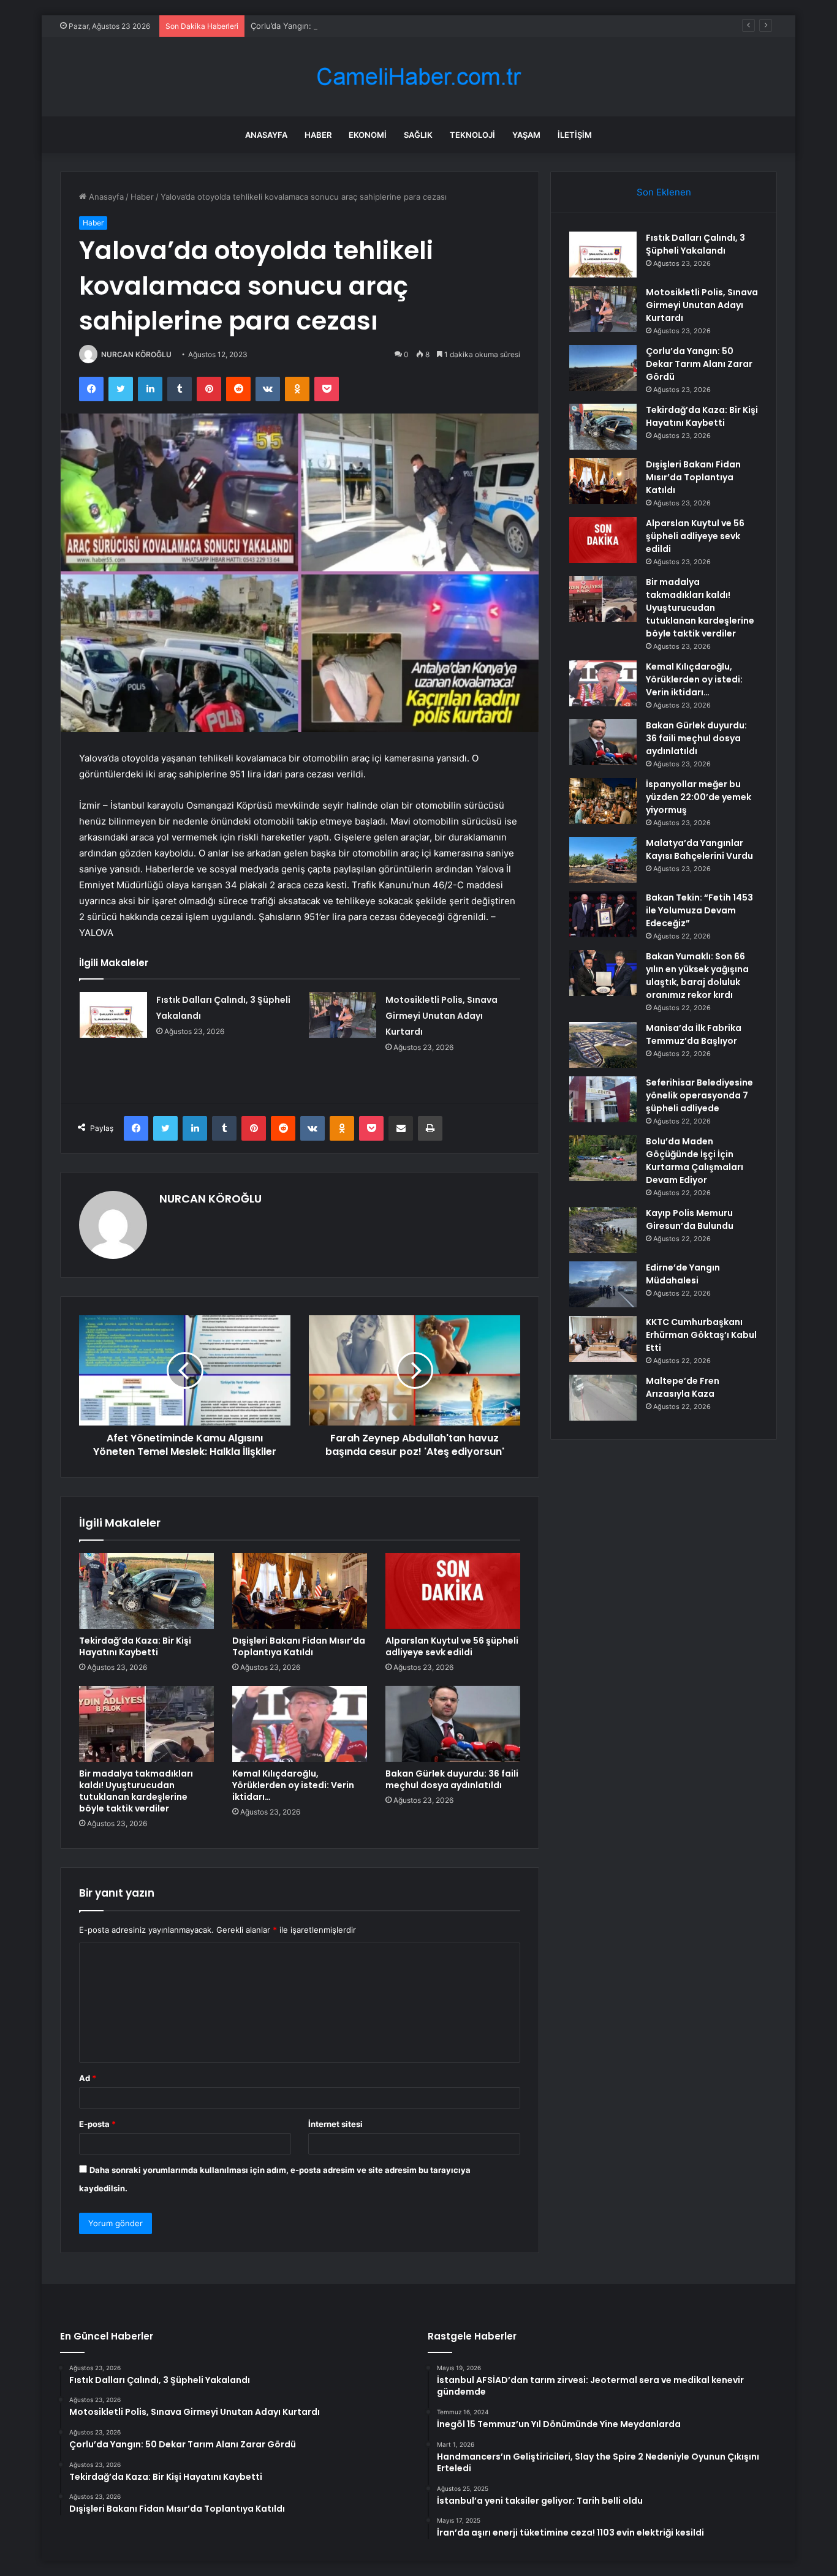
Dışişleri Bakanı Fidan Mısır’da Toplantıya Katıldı (299, 1646)
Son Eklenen (664, 192)
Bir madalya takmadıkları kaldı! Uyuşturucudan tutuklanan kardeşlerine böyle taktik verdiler (136, 1791)
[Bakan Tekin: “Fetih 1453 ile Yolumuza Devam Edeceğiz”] (603, 914)
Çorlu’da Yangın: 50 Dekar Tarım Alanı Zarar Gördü (345, 26)
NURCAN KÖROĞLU (136, 354)
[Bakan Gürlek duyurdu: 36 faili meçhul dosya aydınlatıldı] (453, 1724)
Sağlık (418, 135)
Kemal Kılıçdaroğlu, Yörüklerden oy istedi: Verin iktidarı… (293, 1785)
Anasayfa (266, 135)
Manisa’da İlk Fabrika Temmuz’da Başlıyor (694, 1034)
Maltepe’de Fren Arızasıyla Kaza (683, 1387)
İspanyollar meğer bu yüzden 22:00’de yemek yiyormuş (699, 797)
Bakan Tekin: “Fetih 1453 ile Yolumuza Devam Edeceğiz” (699, 910)
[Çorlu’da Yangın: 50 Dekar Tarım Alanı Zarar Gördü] (603, 368)
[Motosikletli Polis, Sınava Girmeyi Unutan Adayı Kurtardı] (343, 1015)
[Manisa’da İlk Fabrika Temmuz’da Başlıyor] (603, 1045)
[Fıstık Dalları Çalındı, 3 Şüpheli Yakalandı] (113, 1015)
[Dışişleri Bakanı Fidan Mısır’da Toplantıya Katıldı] (300, 1591)
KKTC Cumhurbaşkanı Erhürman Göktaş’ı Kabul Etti (701, 1335)
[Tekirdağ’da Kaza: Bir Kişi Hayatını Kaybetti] (146, 1591)
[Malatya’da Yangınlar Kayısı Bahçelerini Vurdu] (603, 860)
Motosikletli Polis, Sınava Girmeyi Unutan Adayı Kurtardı (441, 1016)
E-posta (97, 2124)
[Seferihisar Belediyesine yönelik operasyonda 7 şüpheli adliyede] (603, 1099)
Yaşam (526, 135)
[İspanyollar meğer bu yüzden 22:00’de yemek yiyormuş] (603, 801)
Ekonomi (368, 135)
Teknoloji (472, 135)
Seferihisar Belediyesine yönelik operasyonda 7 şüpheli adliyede (699, 1095)
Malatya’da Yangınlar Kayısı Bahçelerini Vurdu (699, 849)
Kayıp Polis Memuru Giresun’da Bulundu (690, 1219)
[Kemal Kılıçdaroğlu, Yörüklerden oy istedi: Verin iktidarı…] (300, 1724)
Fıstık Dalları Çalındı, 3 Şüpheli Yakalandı (695, 244)
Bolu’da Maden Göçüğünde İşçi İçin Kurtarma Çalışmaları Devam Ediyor (695, 1161)
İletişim (575, 135)
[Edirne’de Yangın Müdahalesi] (603, 1284)
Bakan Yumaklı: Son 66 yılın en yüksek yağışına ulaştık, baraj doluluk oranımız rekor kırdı (697, 976)
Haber (318, 135)
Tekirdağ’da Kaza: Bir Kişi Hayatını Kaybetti (135, 1646)
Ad (88, 2078)
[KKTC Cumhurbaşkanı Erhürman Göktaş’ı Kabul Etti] (603, 1339)
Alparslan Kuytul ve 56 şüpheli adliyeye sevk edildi (452, 1646)
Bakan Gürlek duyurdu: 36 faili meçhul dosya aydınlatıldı (452, 1779)
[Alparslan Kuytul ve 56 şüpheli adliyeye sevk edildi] (453, 1591)
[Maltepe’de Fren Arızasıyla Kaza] (603, 1398)
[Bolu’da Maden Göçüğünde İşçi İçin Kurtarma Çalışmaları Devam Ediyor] (603, 1158)
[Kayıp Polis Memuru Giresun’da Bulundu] (603, 1230)
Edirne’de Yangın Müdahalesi (683, 1274)
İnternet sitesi (335, 2124)
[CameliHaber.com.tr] (418, 77)
